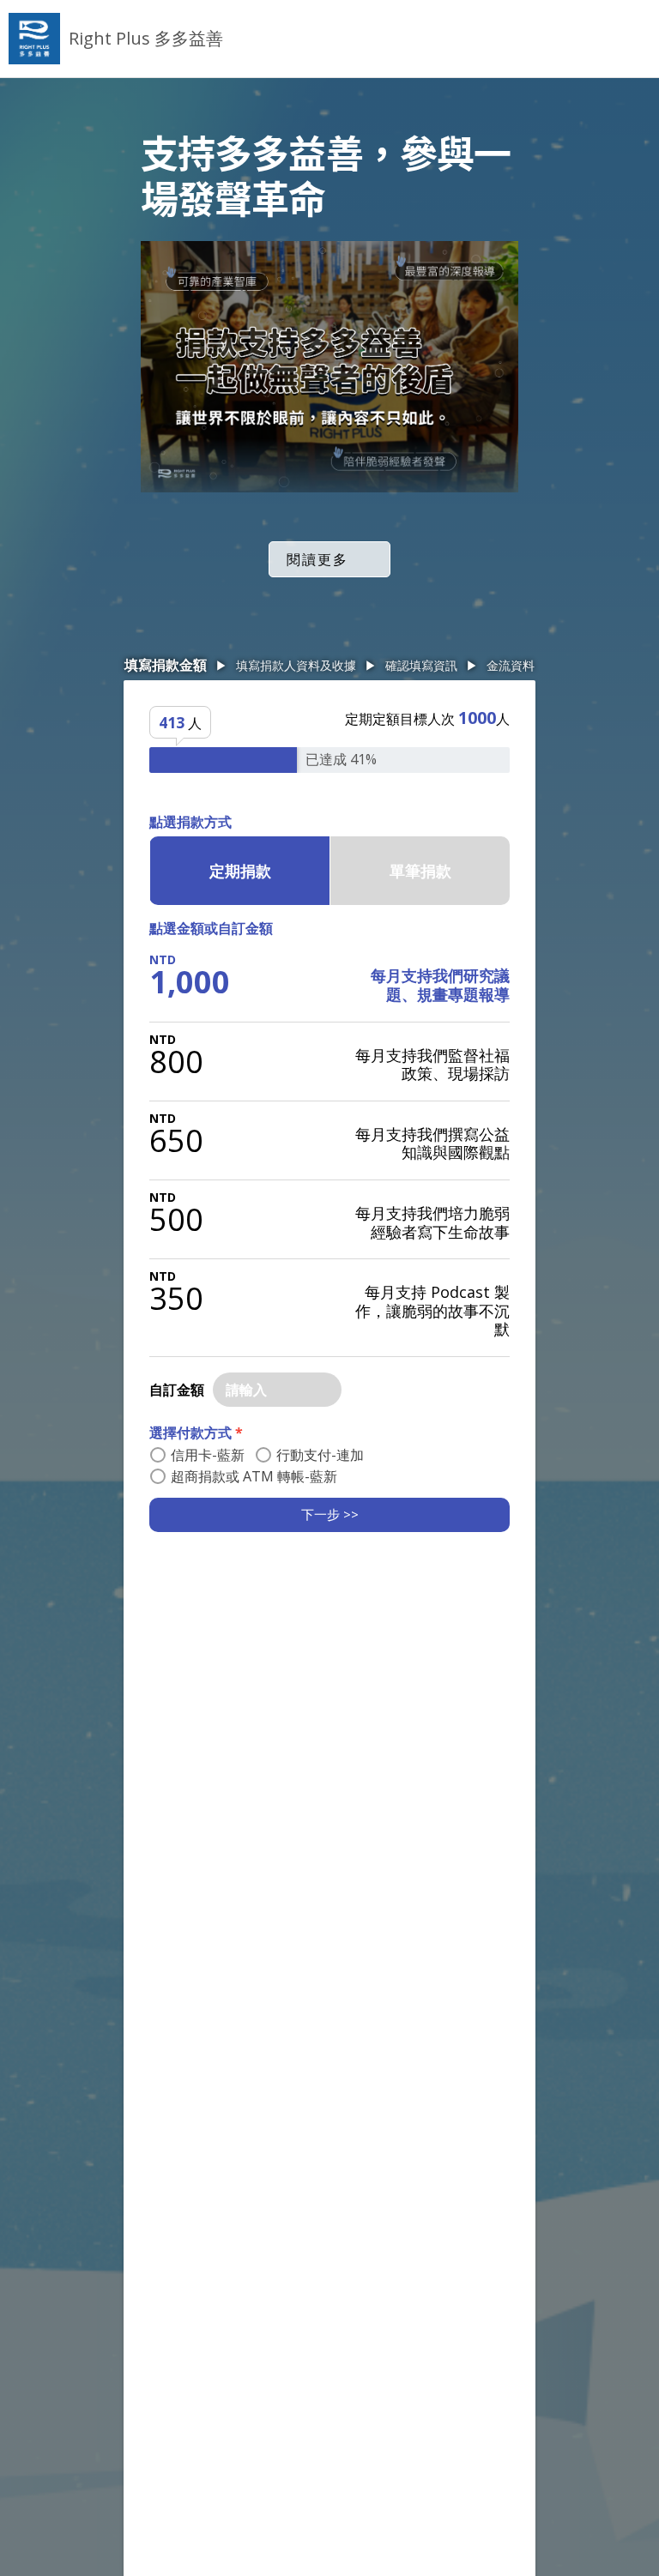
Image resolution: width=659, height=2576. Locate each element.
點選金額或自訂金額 (211, 928)
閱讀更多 (317, 559)
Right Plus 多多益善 (146, 38)
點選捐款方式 (190, 822)
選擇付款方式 (196, 1433)
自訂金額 (177, 1390)
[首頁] (34, 39)
